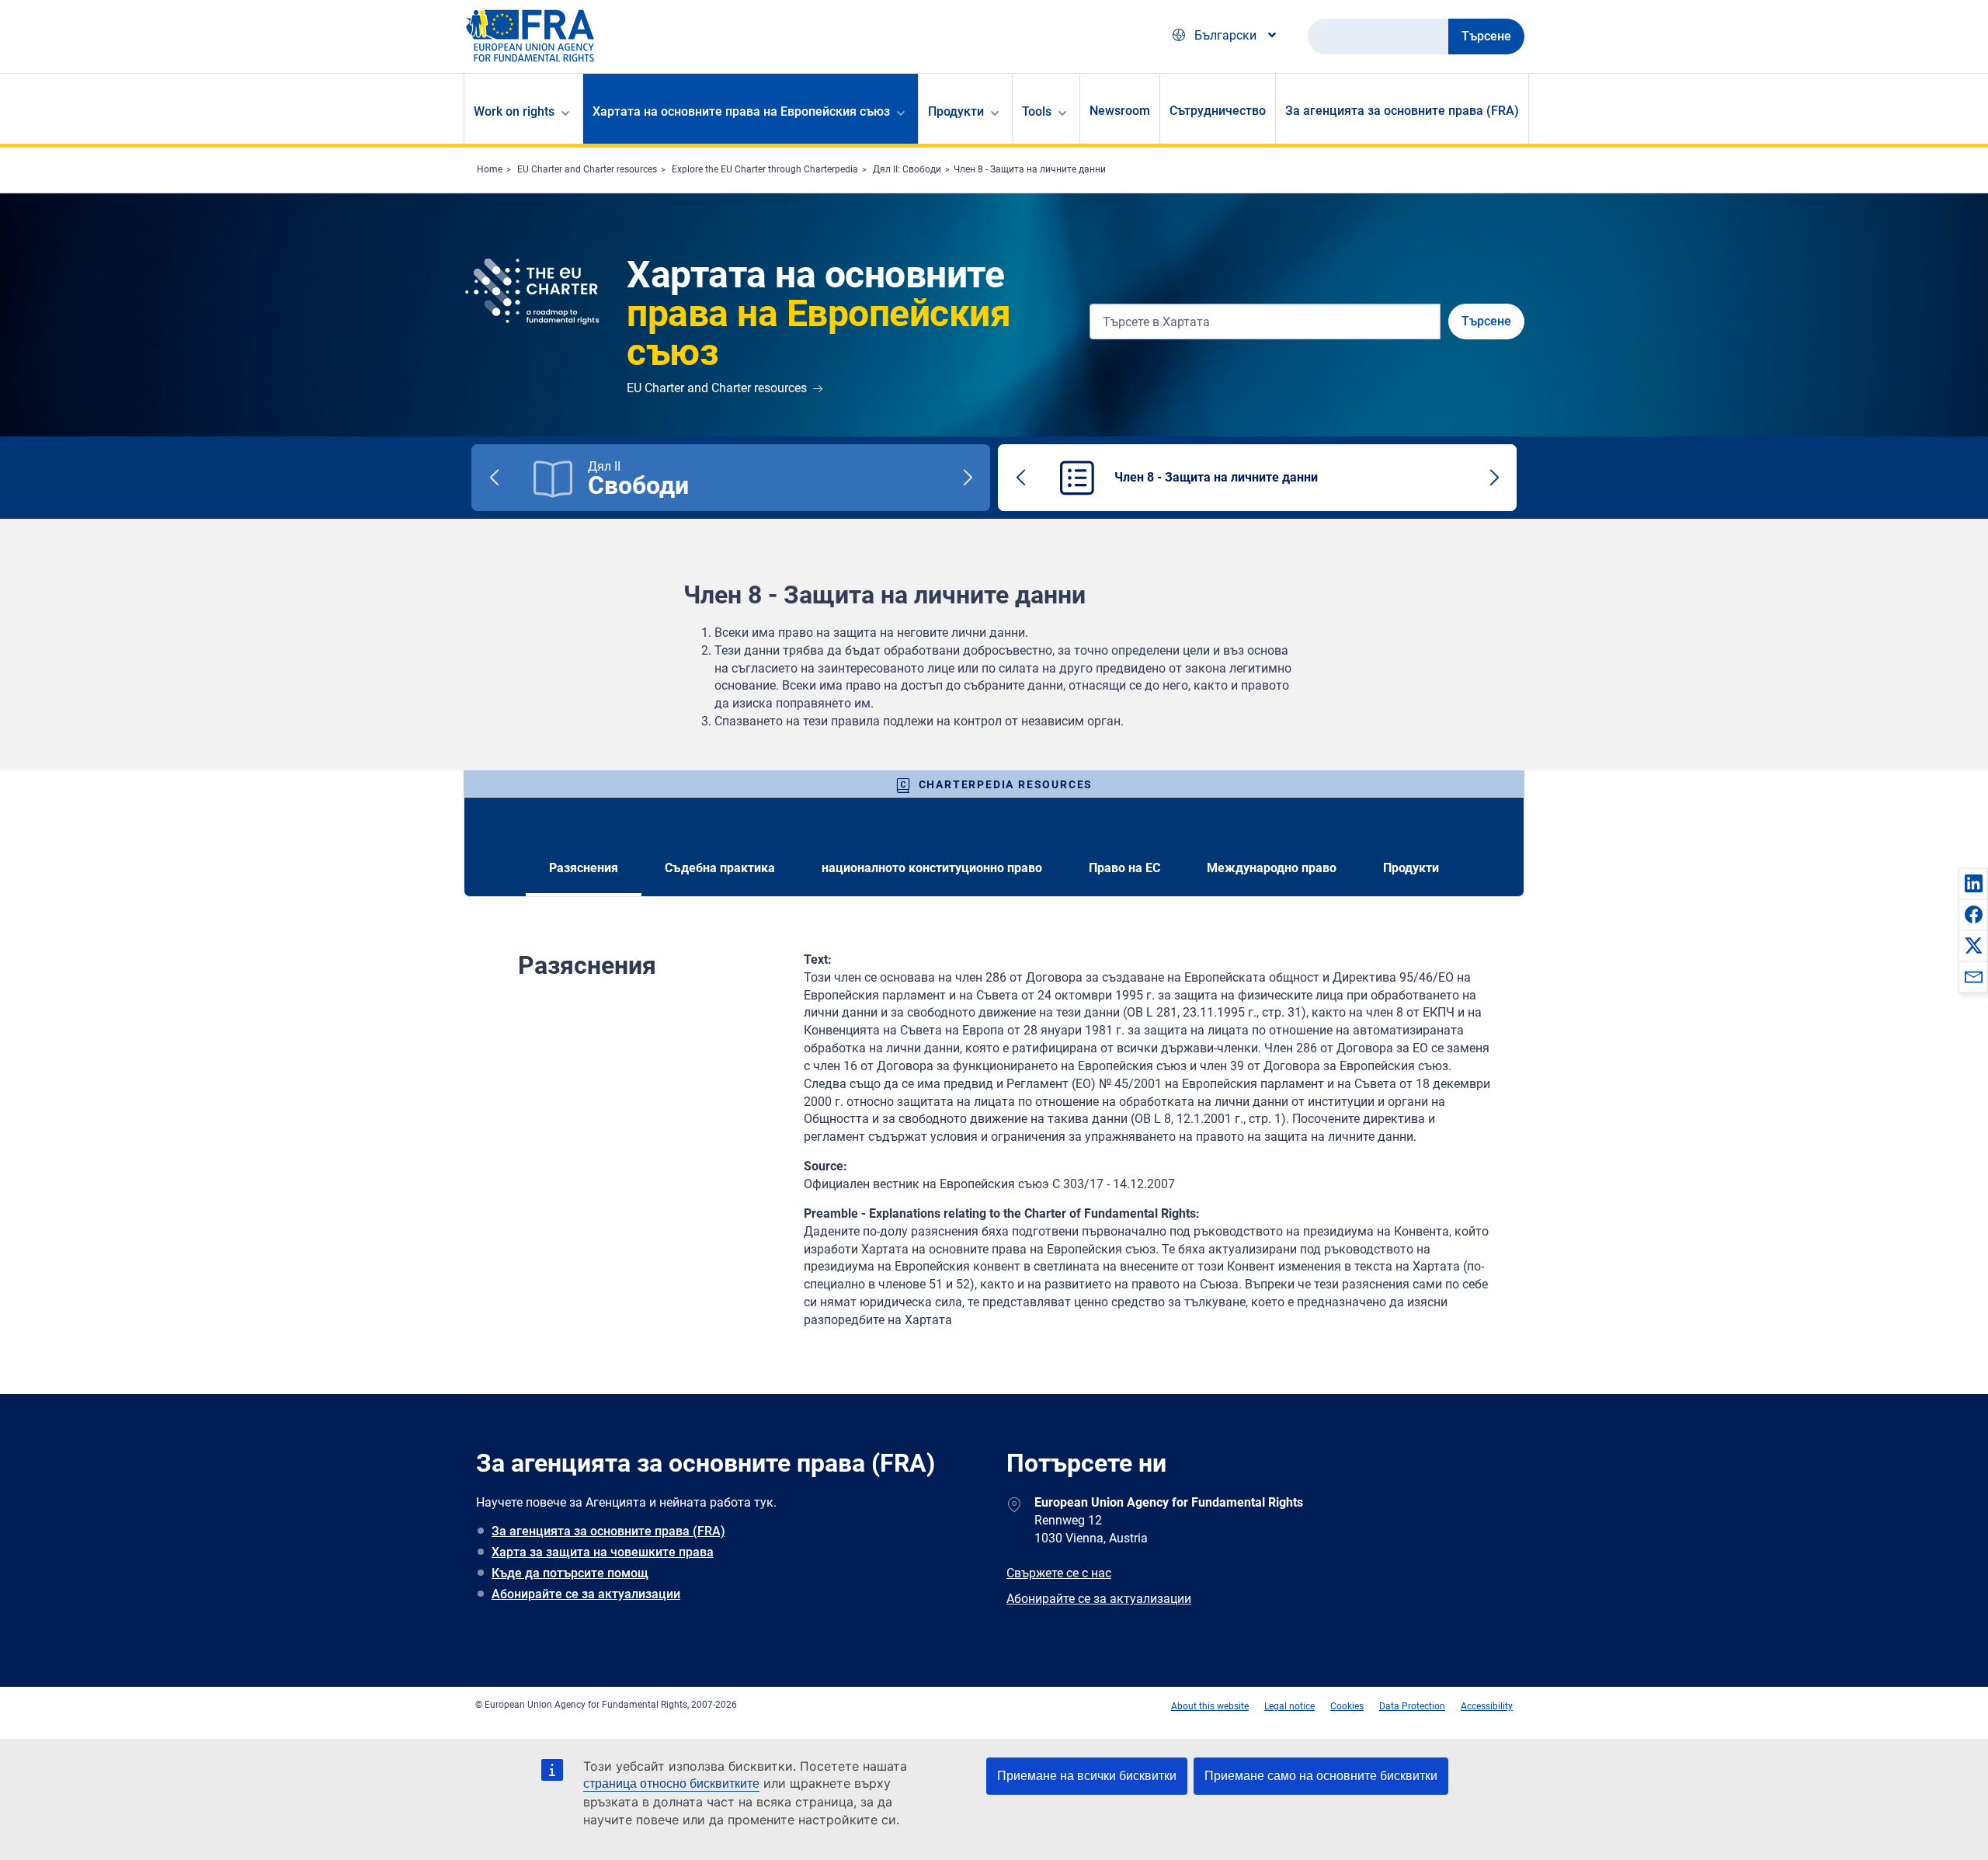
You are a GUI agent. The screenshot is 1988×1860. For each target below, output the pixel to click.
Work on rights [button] (514, 111)
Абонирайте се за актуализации (586, 1594)
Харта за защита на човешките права (603, 1552)
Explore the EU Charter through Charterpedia (765, 169)
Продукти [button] (956, 111)
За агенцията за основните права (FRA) (1402, 111)
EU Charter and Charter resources (587, 169)
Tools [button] (1037, 111)
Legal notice (1289, 1706)
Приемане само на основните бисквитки (1321, 1776)
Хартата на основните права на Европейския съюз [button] (741, 111)
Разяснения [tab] (584, 868)
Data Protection (1412, 1706)
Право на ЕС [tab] (1124, 868)
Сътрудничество (1218, 111)
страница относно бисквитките (671, 1784)
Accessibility (1487, 1706)
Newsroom (1120, 111)
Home (490, 169)
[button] (1973, 883)
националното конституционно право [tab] (932, 868)
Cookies (1347, 1706)
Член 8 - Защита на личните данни (1030, 169)
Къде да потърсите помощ (570, 1573)
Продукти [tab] (1411, 868)
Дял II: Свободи (907, 169)
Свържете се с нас (1059, 1573)
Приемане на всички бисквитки (1087, 1776)
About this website (1210, 1706)
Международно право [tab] (1272, 868)
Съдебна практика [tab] (720, 868)
